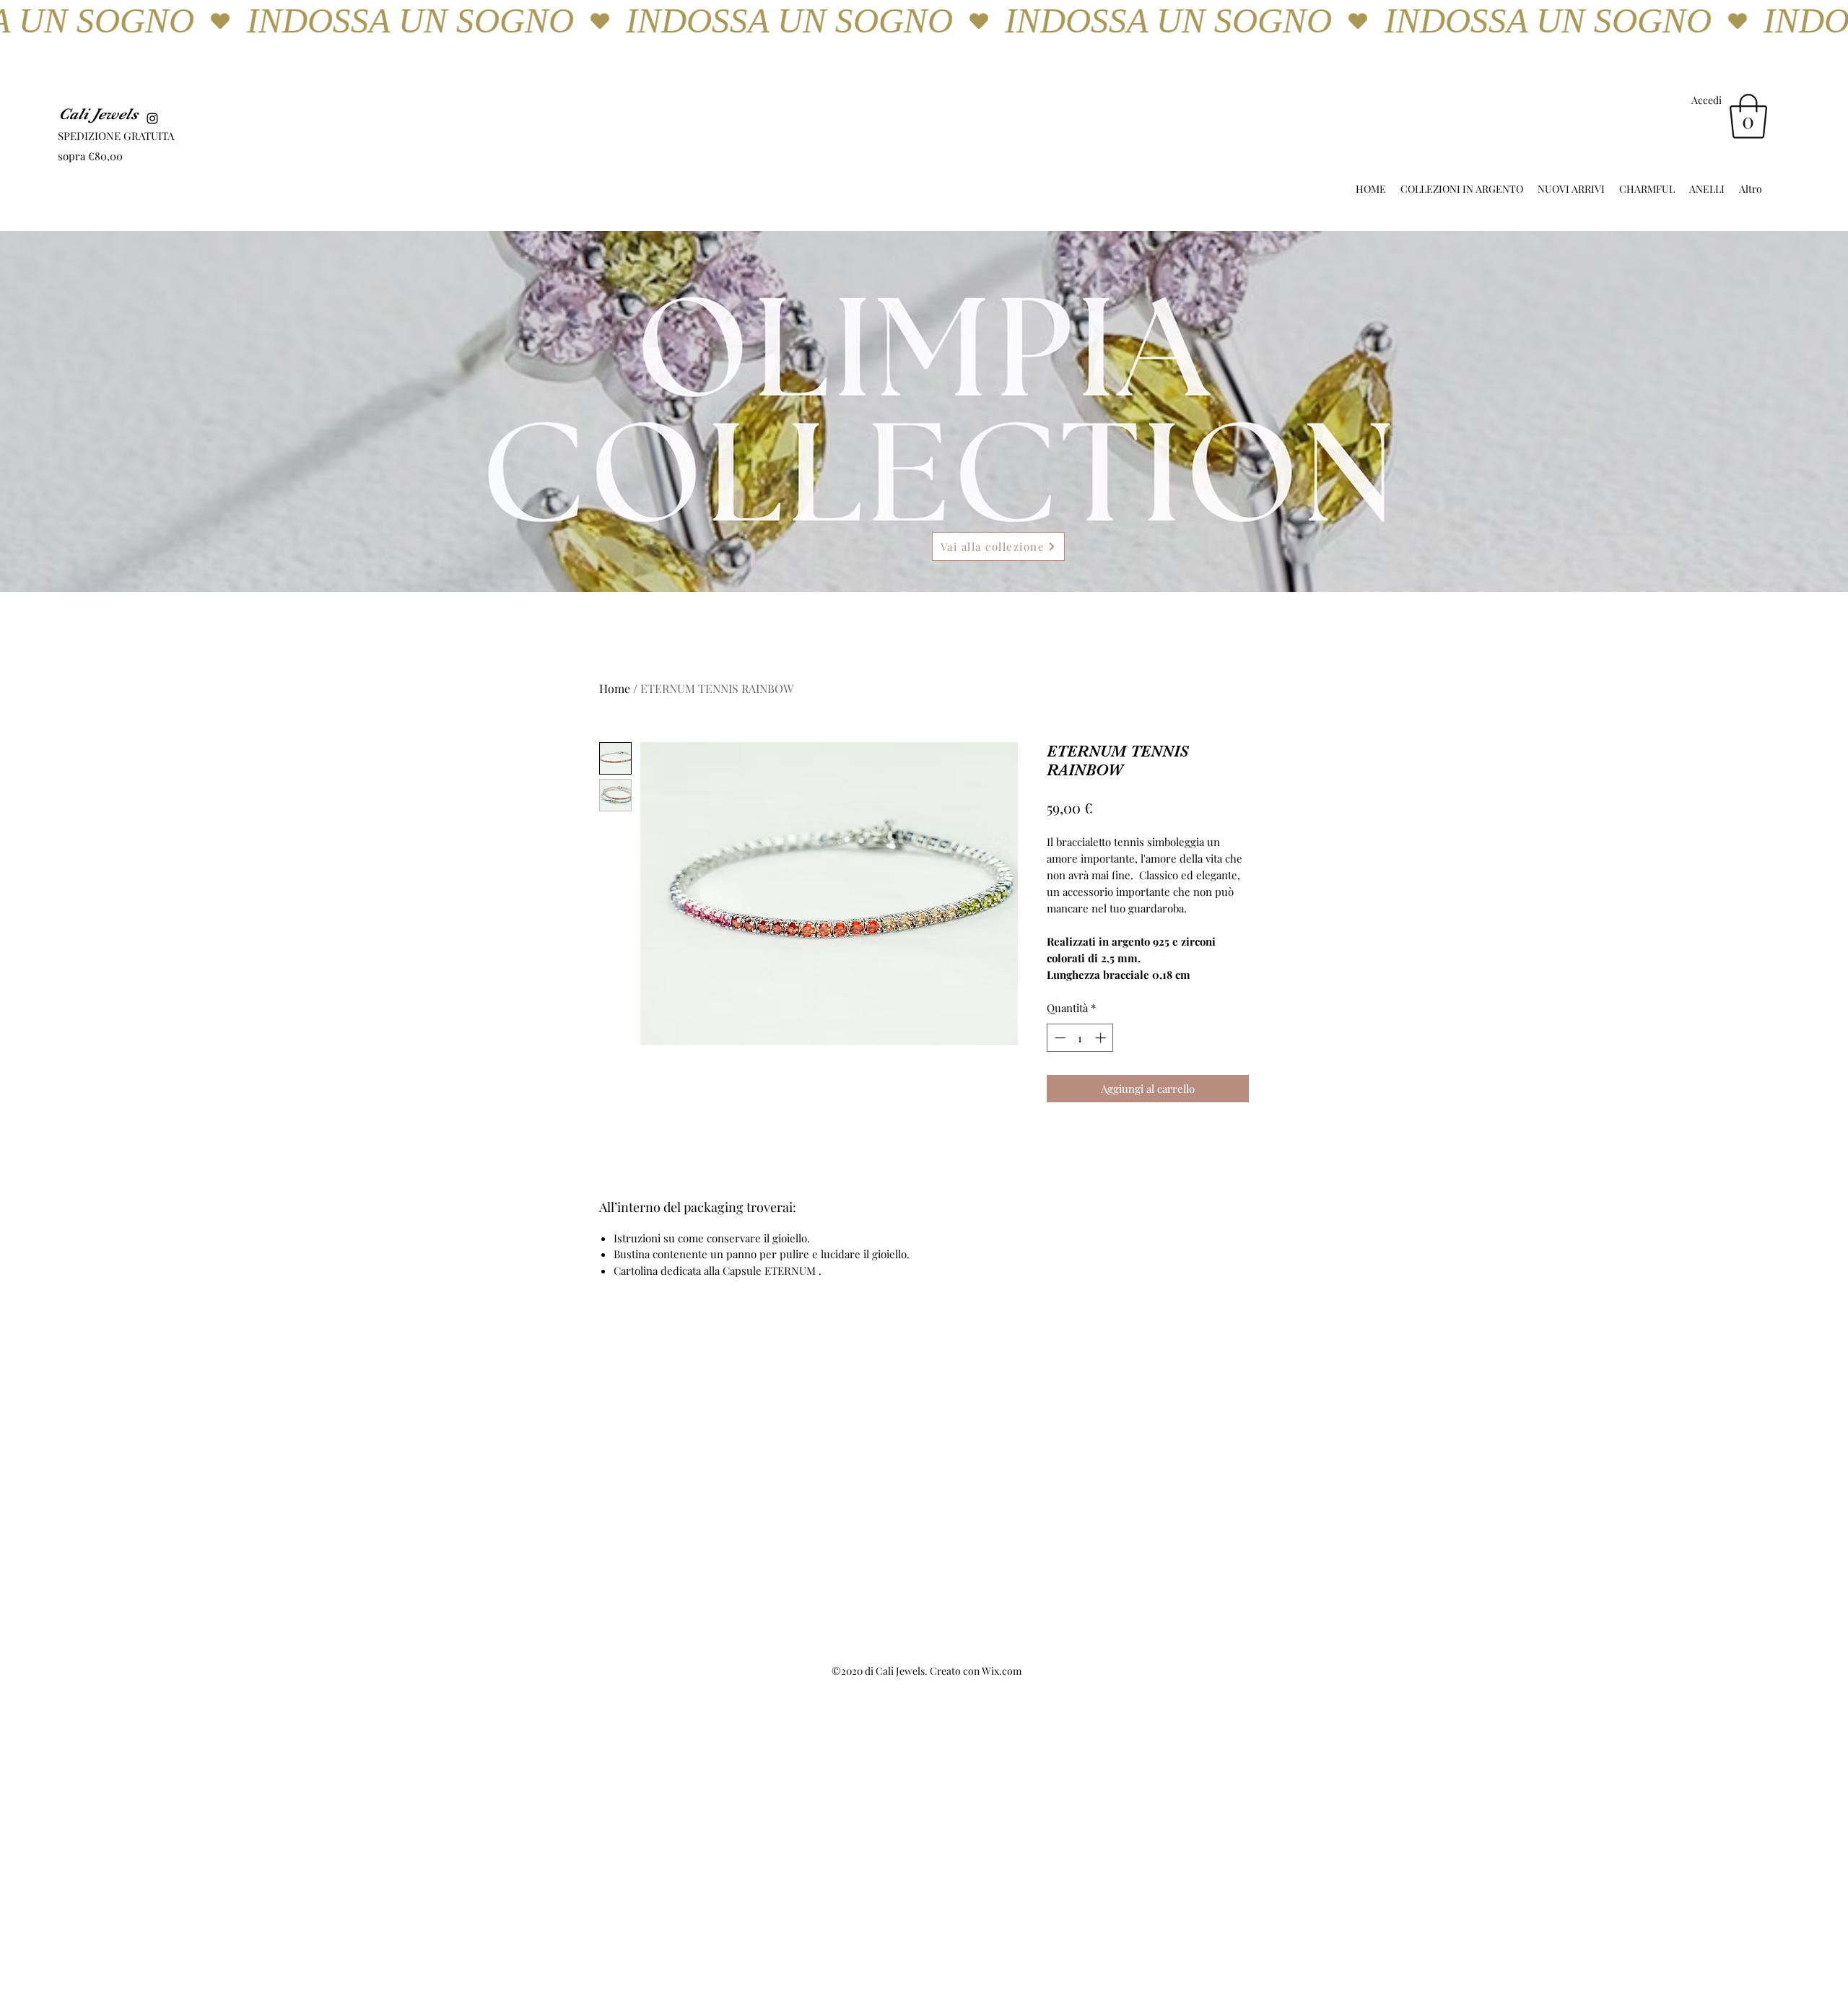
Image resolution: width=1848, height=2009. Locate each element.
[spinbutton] (1080, 1038)
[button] (1748, 116)
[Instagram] (152, 118)
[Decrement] (1059, 1038)
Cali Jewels (98, 114)
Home (615, 688)
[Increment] (1102, 1038)
